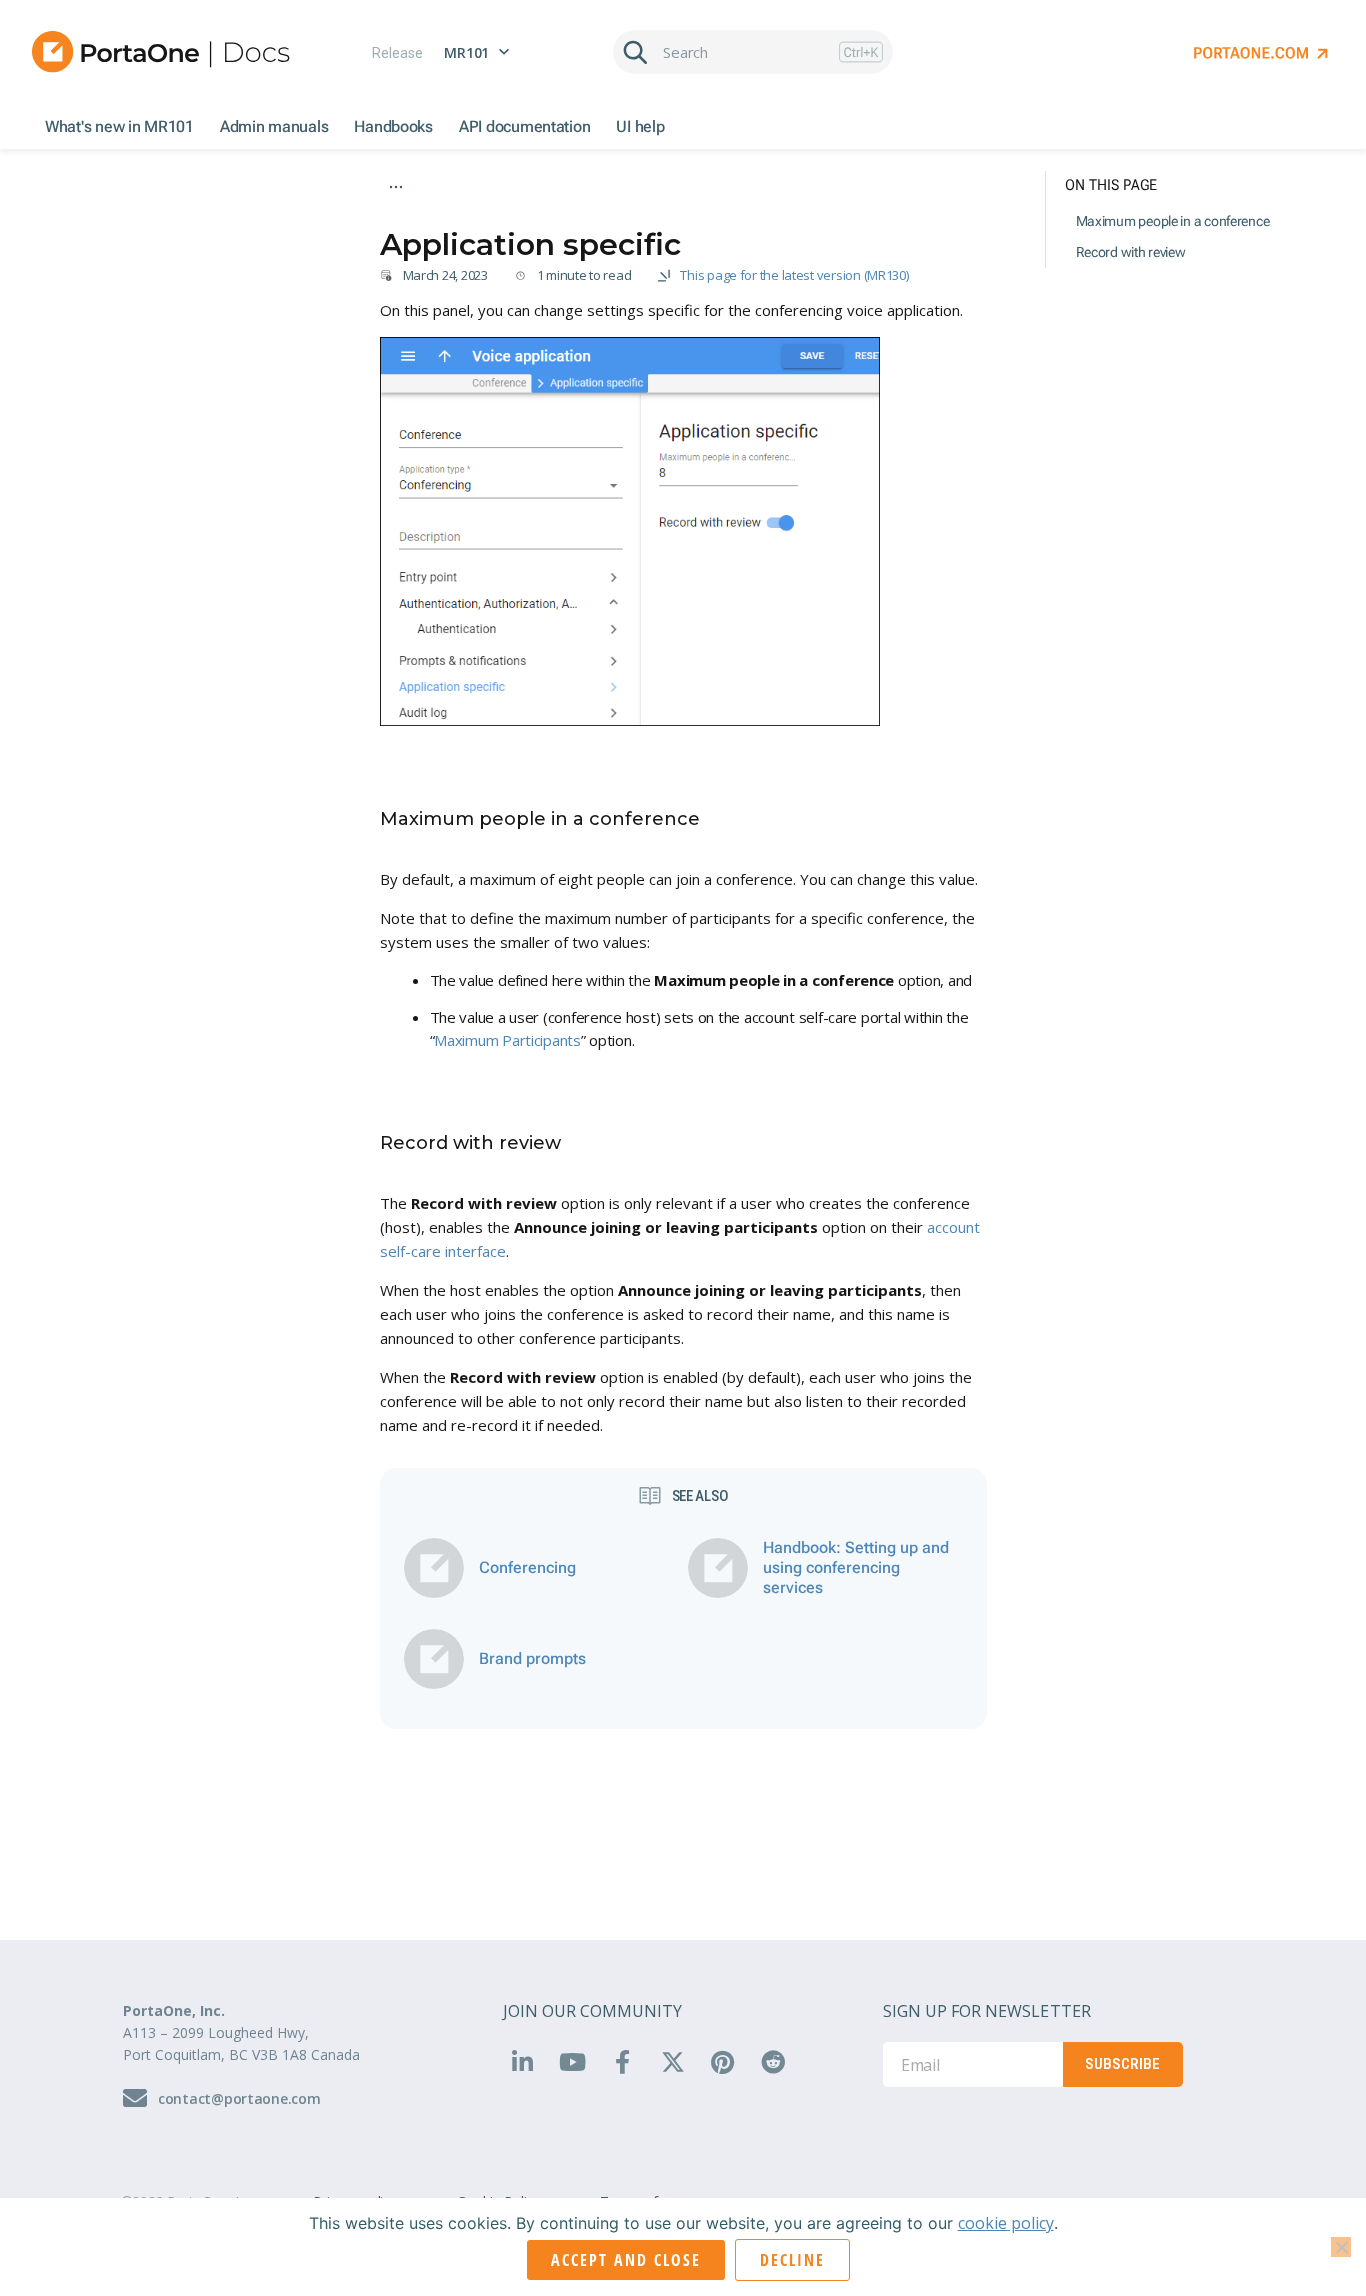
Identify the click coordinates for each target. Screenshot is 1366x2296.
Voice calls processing (663, 216)
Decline (792, 2260)
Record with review (1131, 252)
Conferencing (920, 216)
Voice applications (804, 216)
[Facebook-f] (622, 2061)
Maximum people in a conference (1173, 221)
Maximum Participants (507, 1040)
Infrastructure (534, 216)
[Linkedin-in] (522, 2061)
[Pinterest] (722, 2061)
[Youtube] (572, 2061)
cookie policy (1006, 2223)
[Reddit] (773, 2061)
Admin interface (426, 216)
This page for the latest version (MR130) (794, 275)
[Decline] (1341, 2247)
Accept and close (626, 2260)
